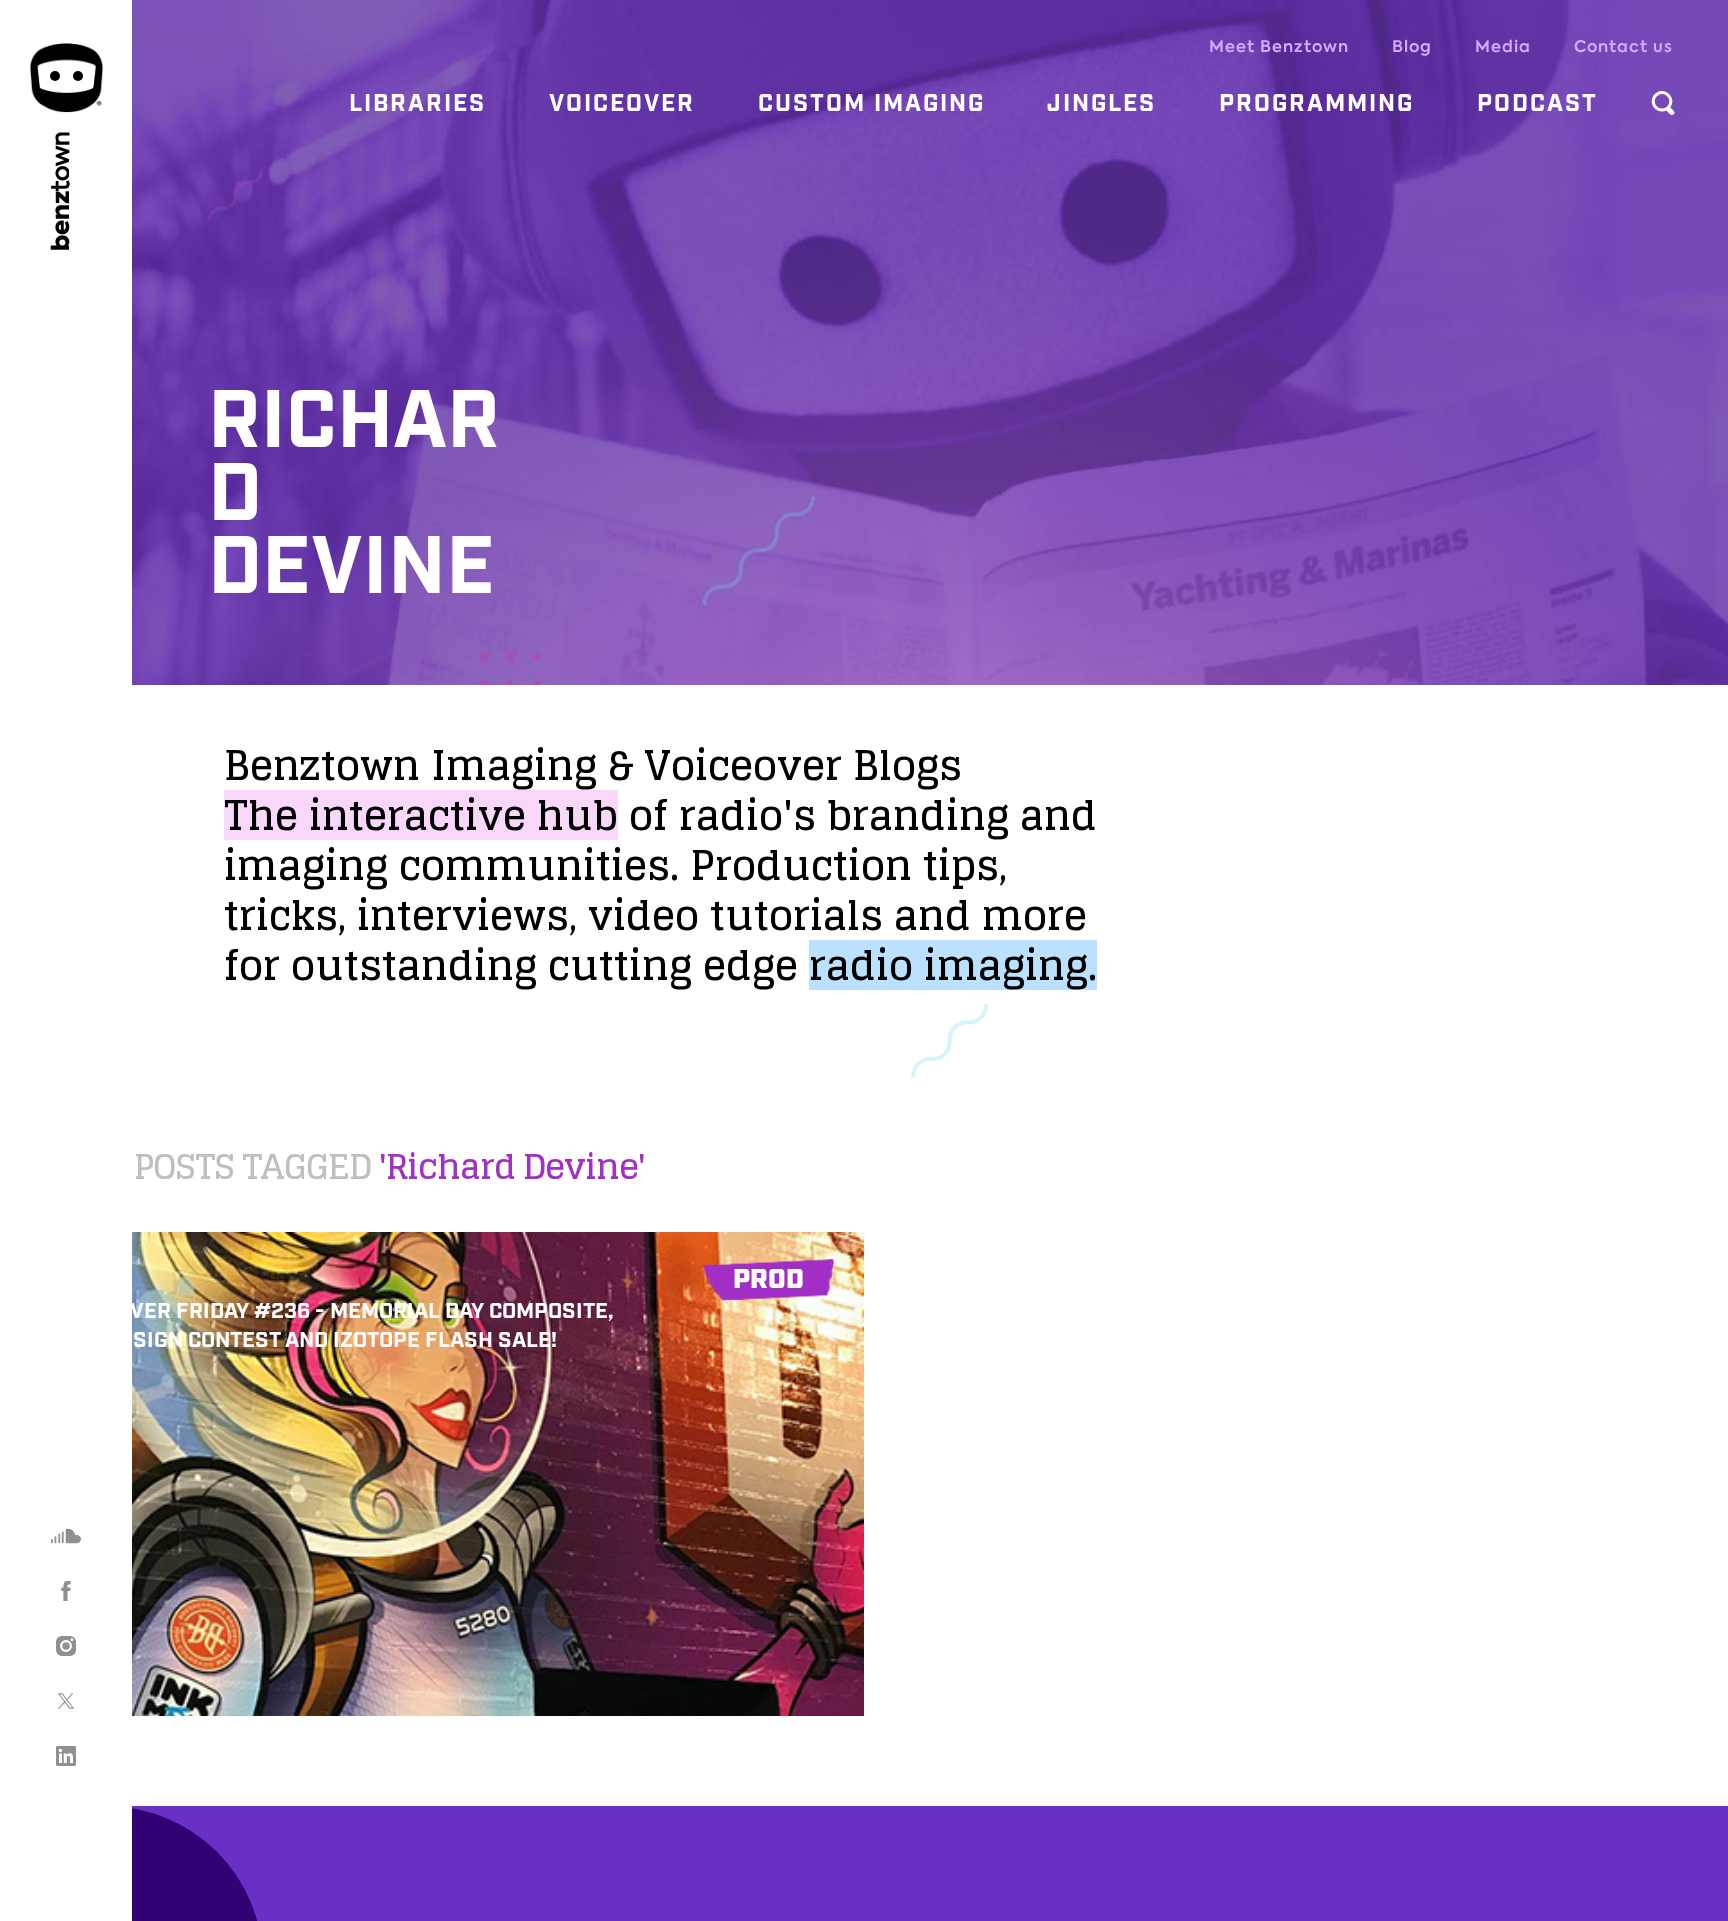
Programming (1316, 104)
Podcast (1537, 104)
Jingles (1101, 104)
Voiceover (622, 104)
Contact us (1623, 46)
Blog (1412, 46)
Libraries (417, 104)
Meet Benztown (1279, 46)
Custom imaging (871, 104)
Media (1503, 46)
